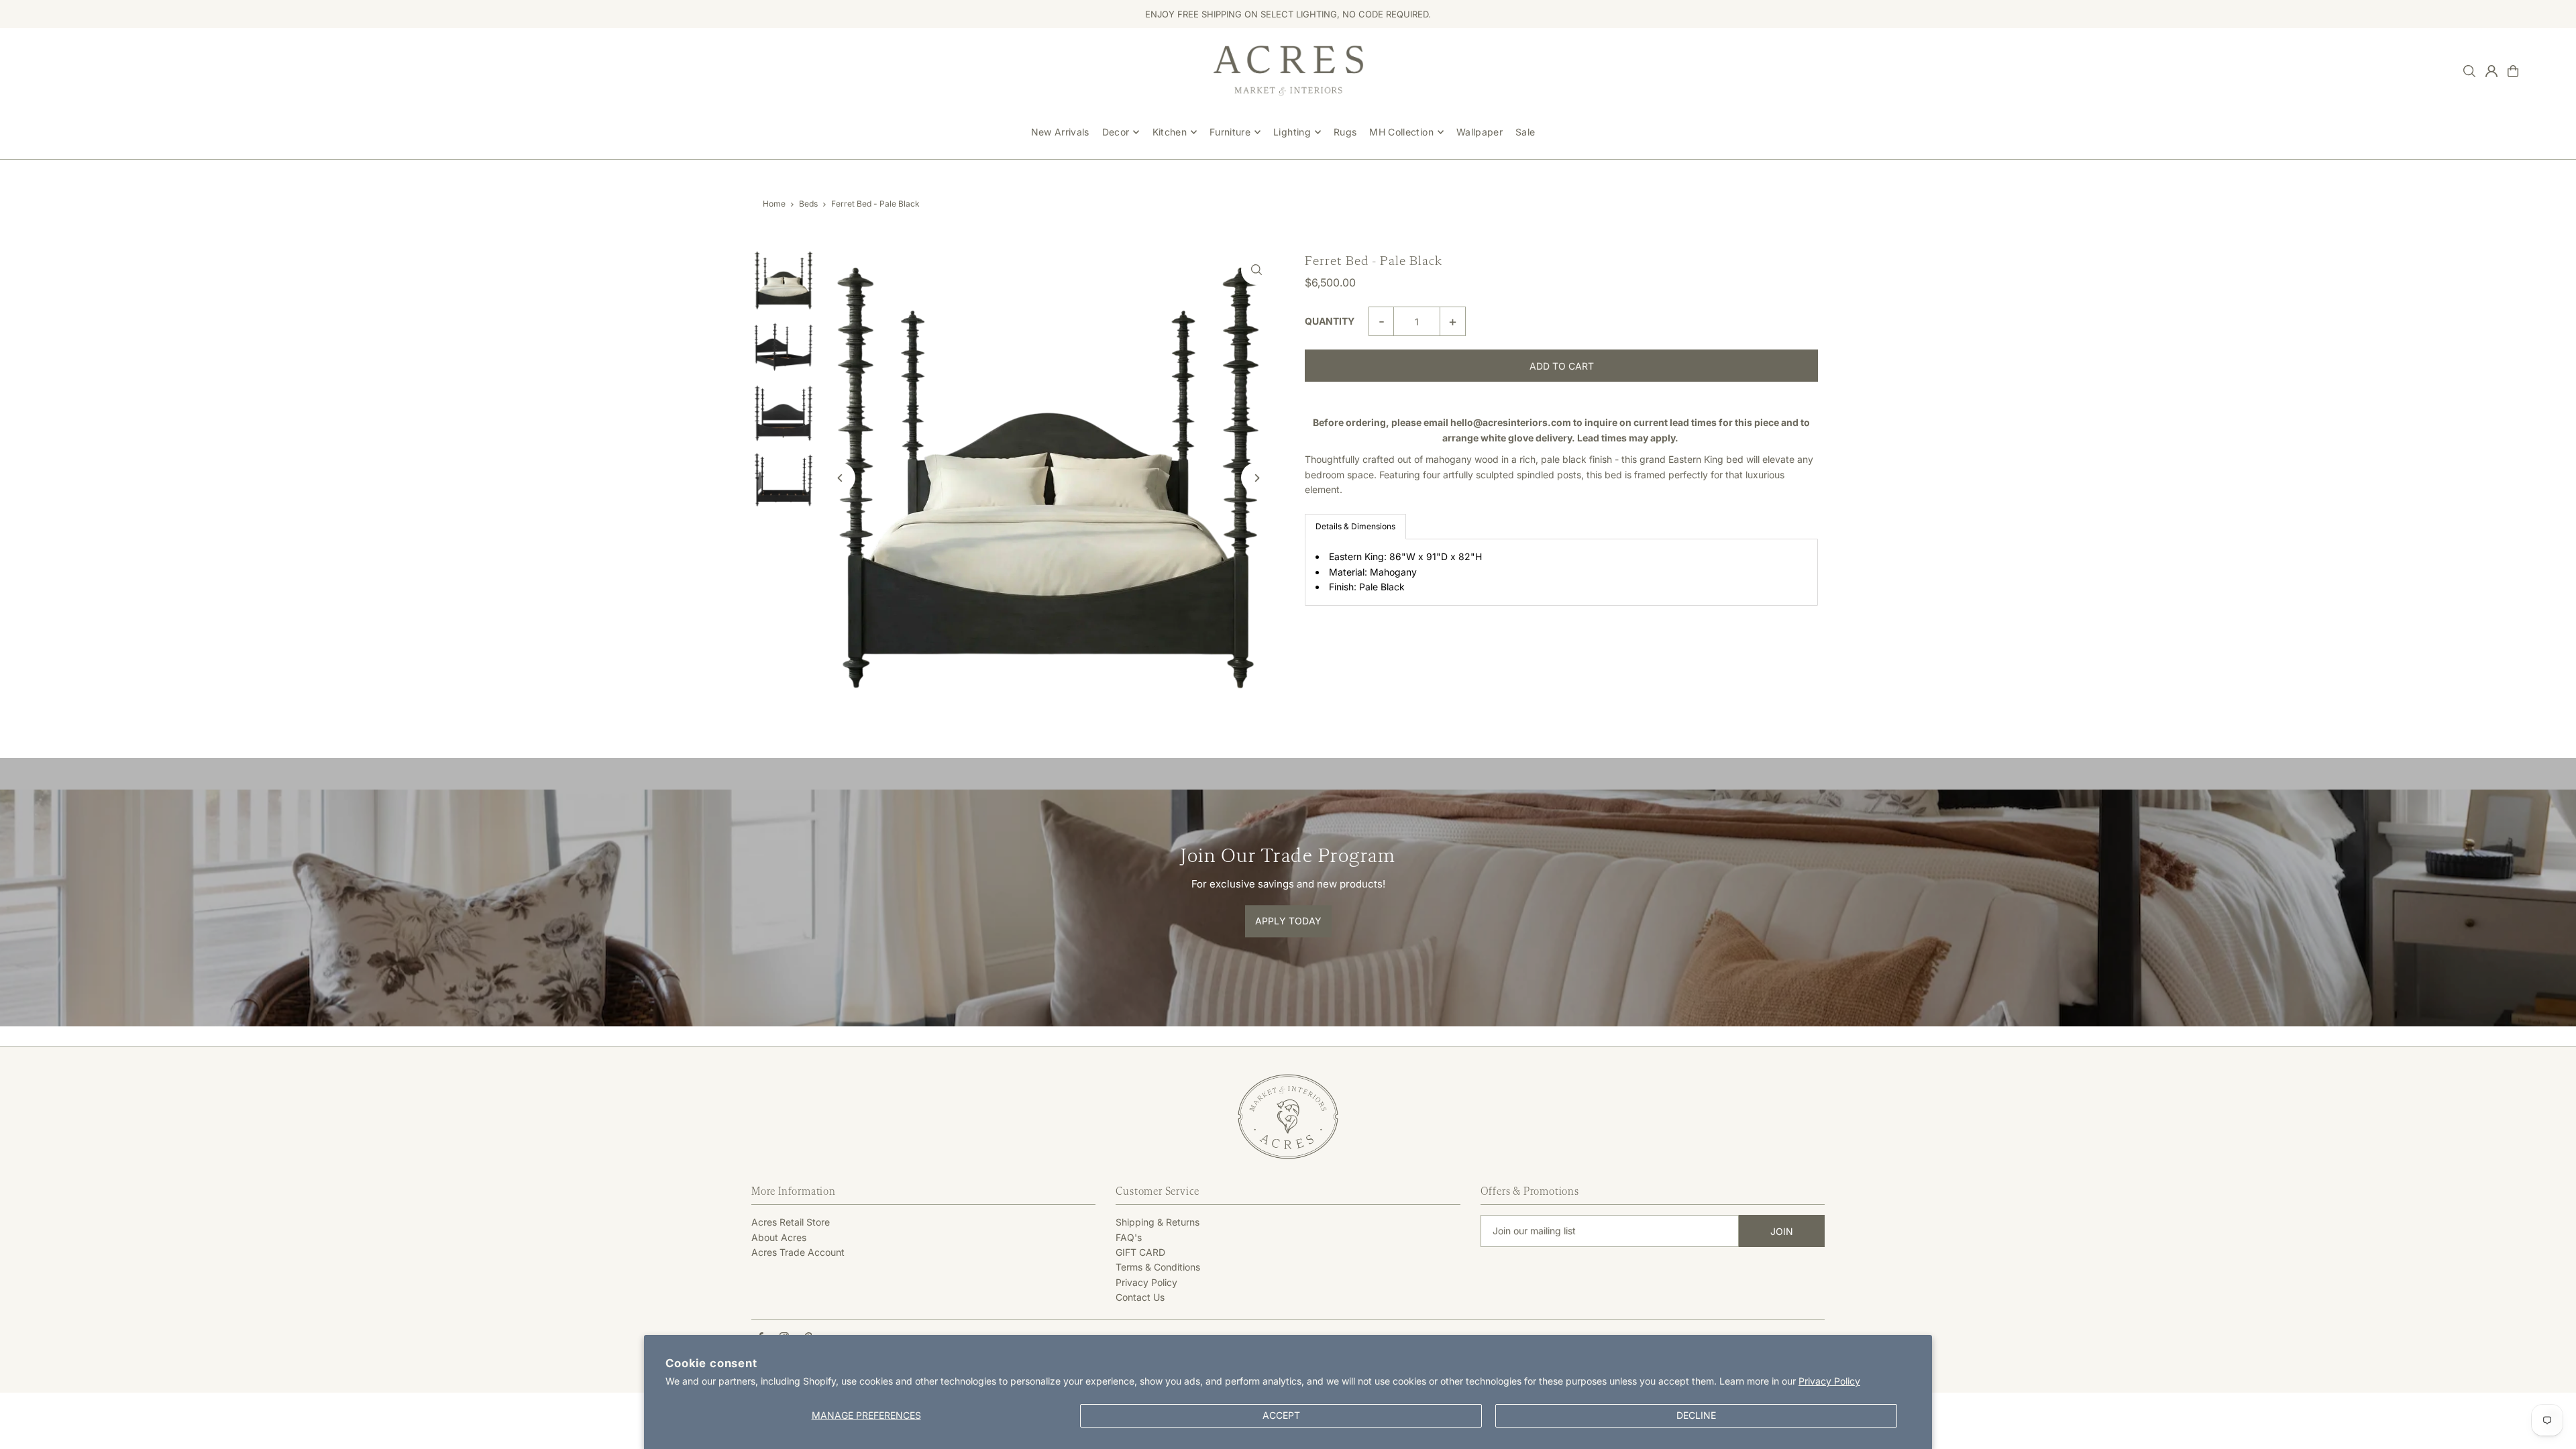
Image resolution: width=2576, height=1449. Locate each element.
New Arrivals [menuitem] (1060, 132)
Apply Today (1288, 921)
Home (774, 204)
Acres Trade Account (798, 1252)
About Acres (779, 1237)
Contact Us (1140, 1297)
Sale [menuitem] (1525, 132)
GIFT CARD (1140, 1252)
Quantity (1330, 321)
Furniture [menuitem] (1230, 132)
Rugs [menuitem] (1345, 132)
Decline (1696, 1415)
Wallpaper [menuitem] (1480, 132)
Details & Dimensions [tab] (1355, 526)
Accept (1281, 1415)
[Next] (1256, 478)
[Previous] (840, 478)
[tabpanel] (1561, 572)
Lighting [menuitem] (1292, 132)
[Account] (2491, 71)
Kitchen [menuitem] (1170, 132)
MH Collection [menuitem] (1401, 132)
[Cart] (2513, 71)
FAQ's (1129, 1237)
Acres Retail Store (791, 1222)
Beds (808, 204)
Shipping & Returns (1158, 1222)
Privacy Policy (1829, 1381)
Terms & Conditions (1158, 1267)
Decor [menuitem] (1116, 132)
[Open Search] (2469, 71)
